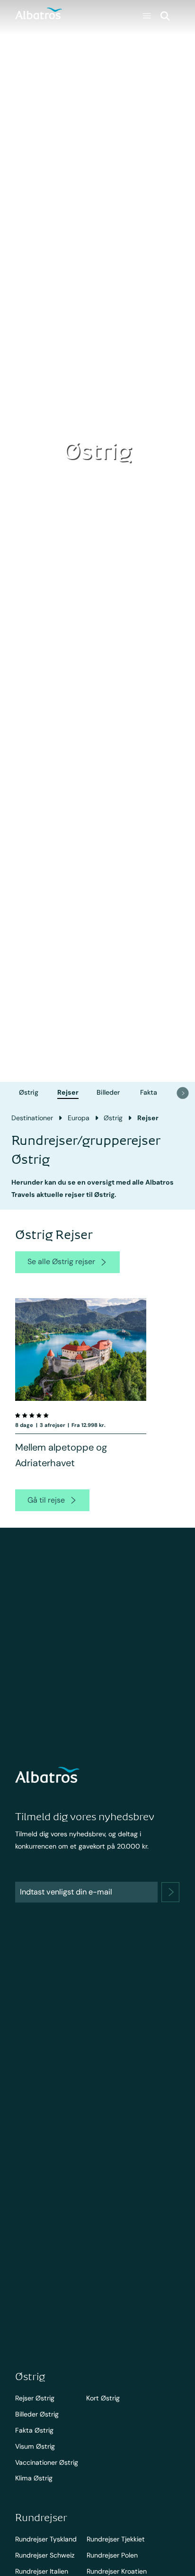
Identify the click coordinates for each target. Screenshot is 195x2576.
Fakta (149, 1092)
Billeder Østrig (37, 2414)
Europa (79, 1118)
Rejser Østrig (35, 2398)
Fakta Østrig (34, 2430)
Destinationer (32, 1118)
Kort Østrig (103, 2398)
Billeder (108, 1092)
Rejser (68, 1092)
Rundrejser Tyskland (46, 2539)
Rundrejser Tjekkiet (116, 2539)
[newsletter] (170, 1892)
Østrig (29, 1092)
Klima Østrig (34, 2478)
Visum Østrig (35, 2446)
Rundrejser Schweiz (45, 2555)
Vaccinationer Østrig (47, 2462)
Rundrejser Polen (112, 2555)
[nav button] (183, 1093)
